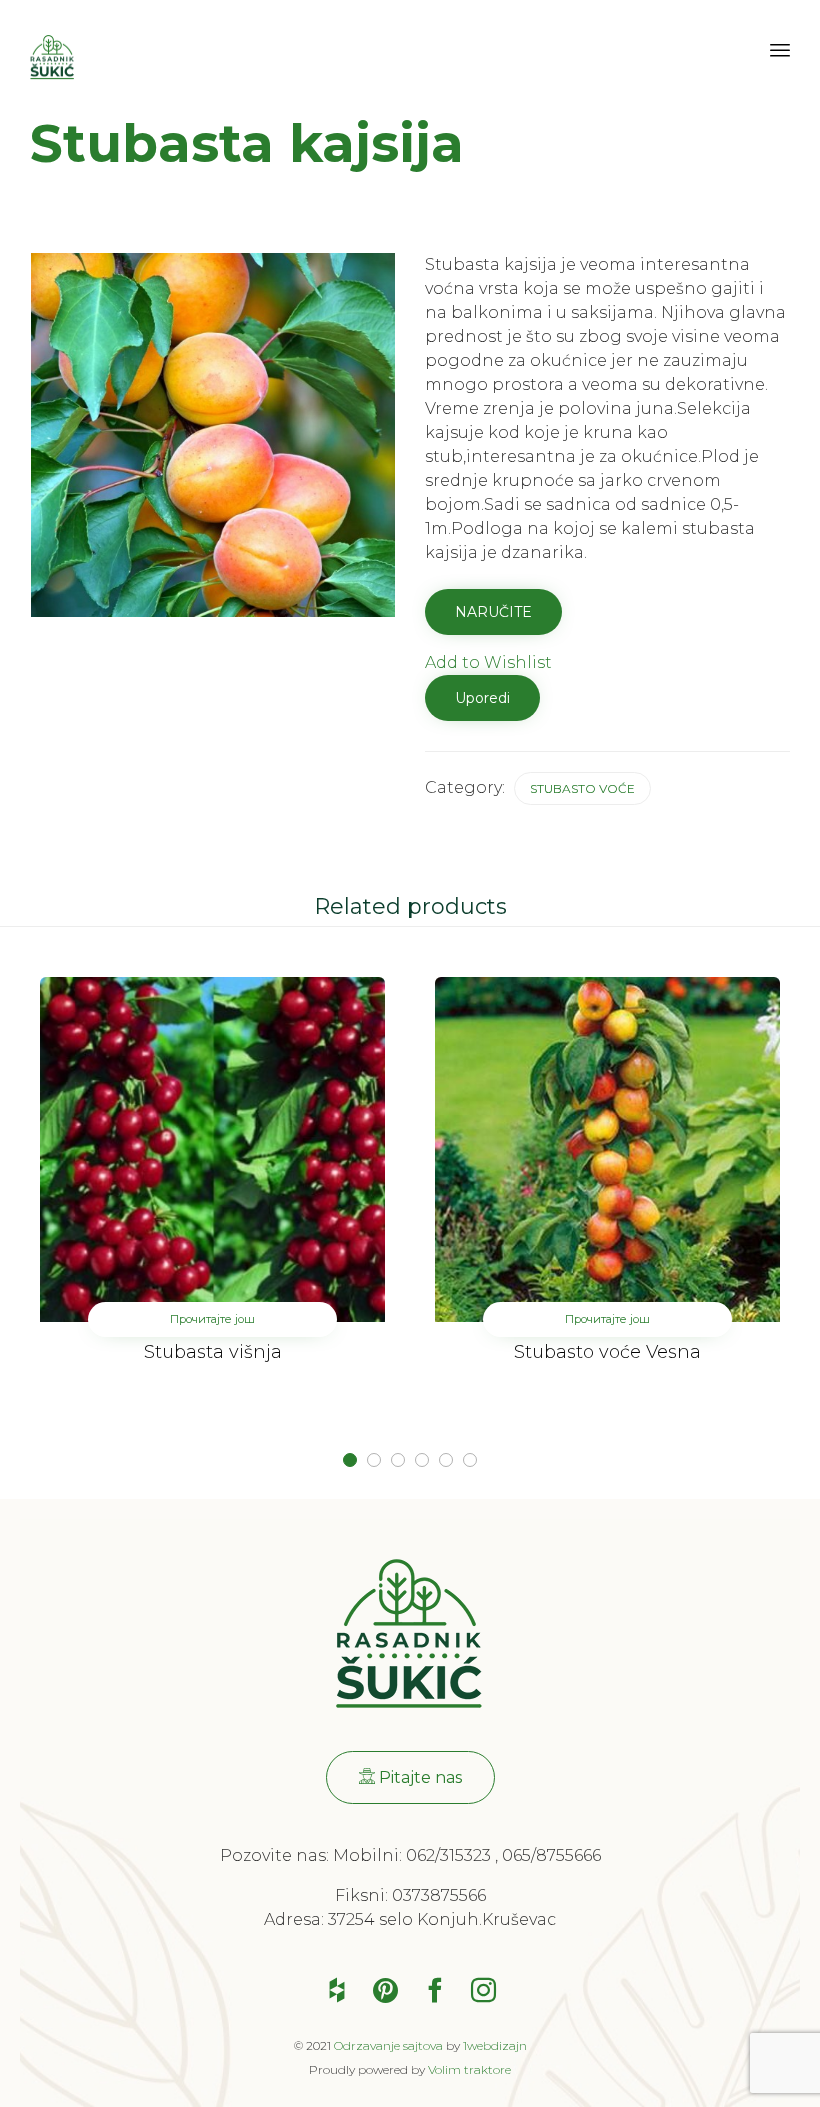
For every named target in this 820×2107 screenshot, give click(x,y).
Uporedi (482, 698)
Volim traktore (469, 2069)
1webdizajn (495, 2045)
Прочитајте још (212, 1319)
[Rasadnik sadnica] (52, 57)
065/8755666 (551, 1855)
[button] (410, 1777)
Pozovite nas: (276, 1855)
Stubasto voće (582, 788)
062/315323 (448, 1855)
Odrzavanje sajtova (388, 2045)
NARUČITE (493, 612)
